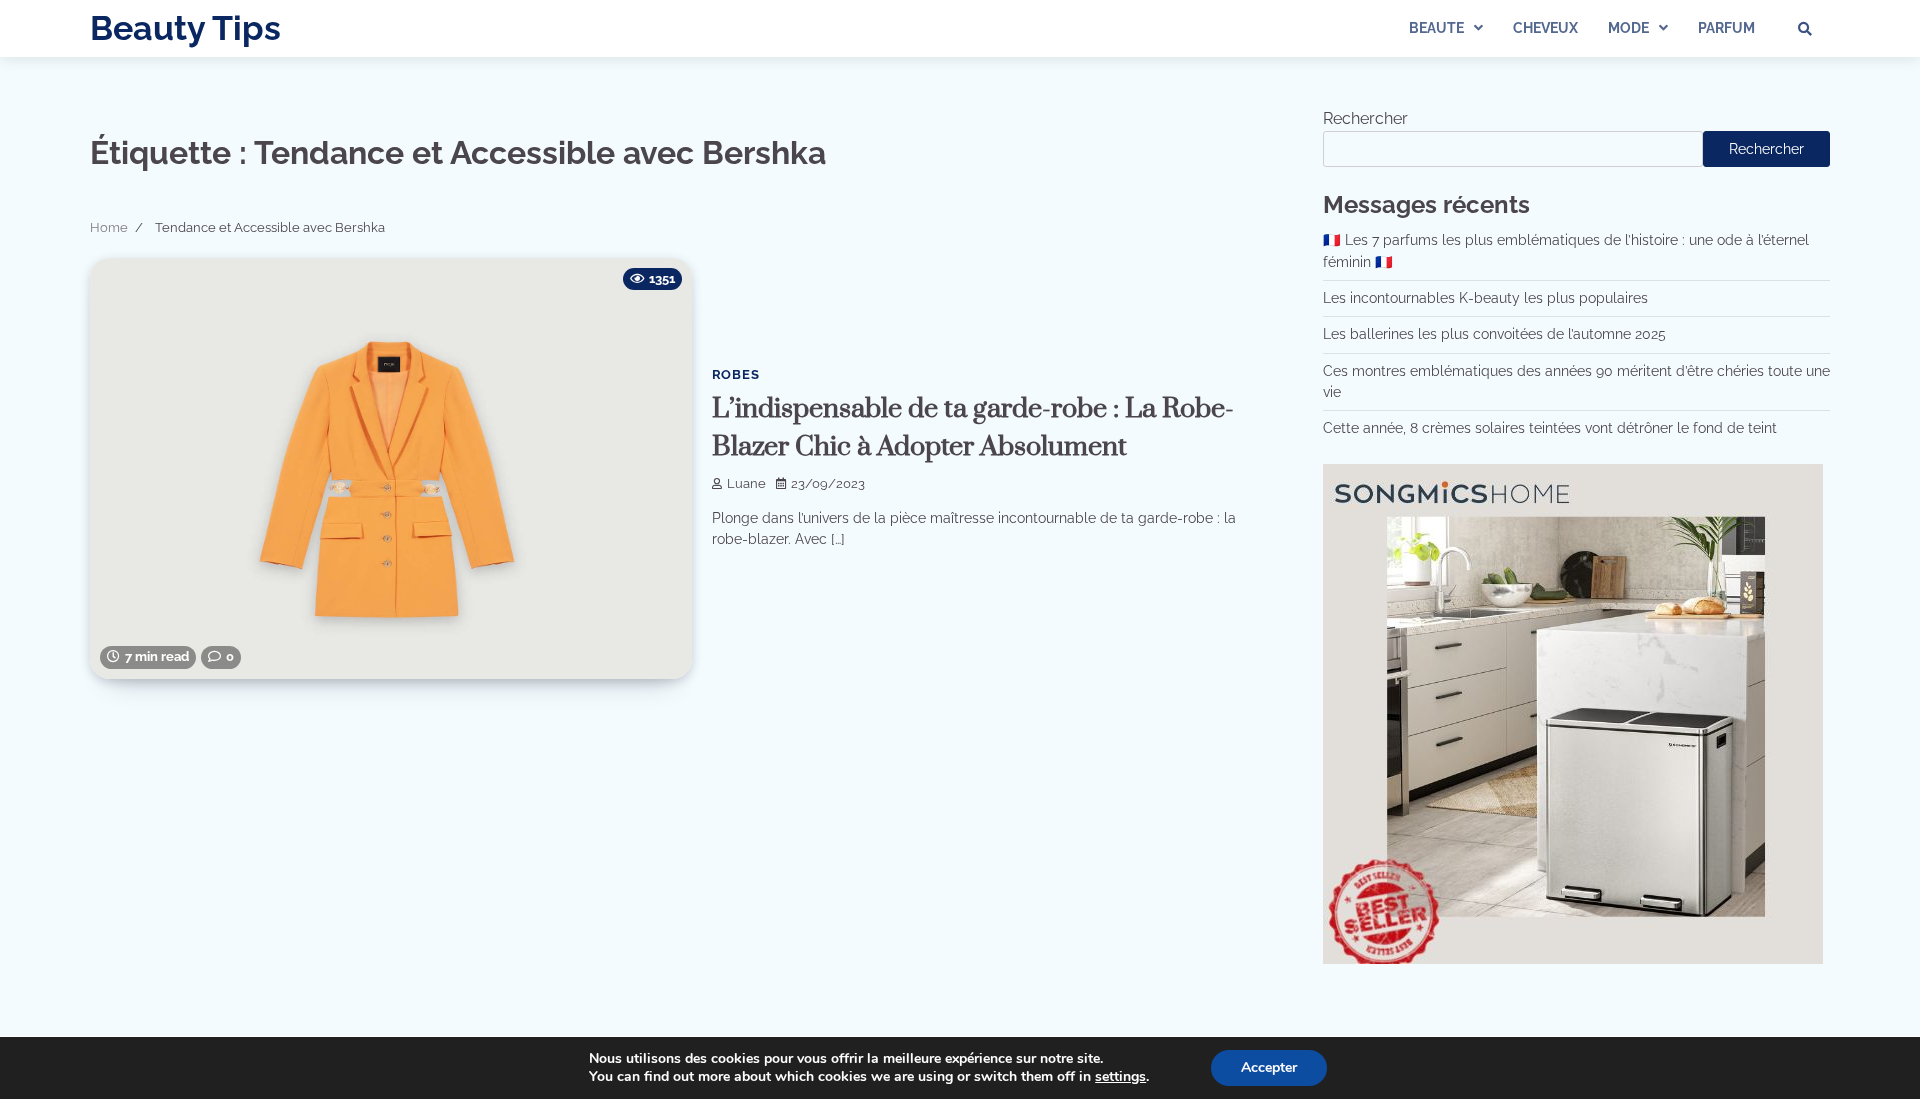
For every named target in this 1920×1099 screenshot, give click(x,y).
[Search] (1805, 29)
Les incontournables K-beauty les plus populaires (1485, 298)
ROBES (736, 374)
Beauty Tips (185, 28)
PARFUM (1726, 28)
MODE (1628, 28)
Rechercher (1365, 118)
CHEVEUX (1545, 28)
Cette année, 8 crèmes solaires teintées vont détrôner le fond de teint (1550, 428)
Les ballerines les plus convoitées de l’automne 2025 (1494, 334)
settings (1120, 1077)
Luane (746, 483)
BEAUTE (1436, 28)
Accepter (1269, 1067)
